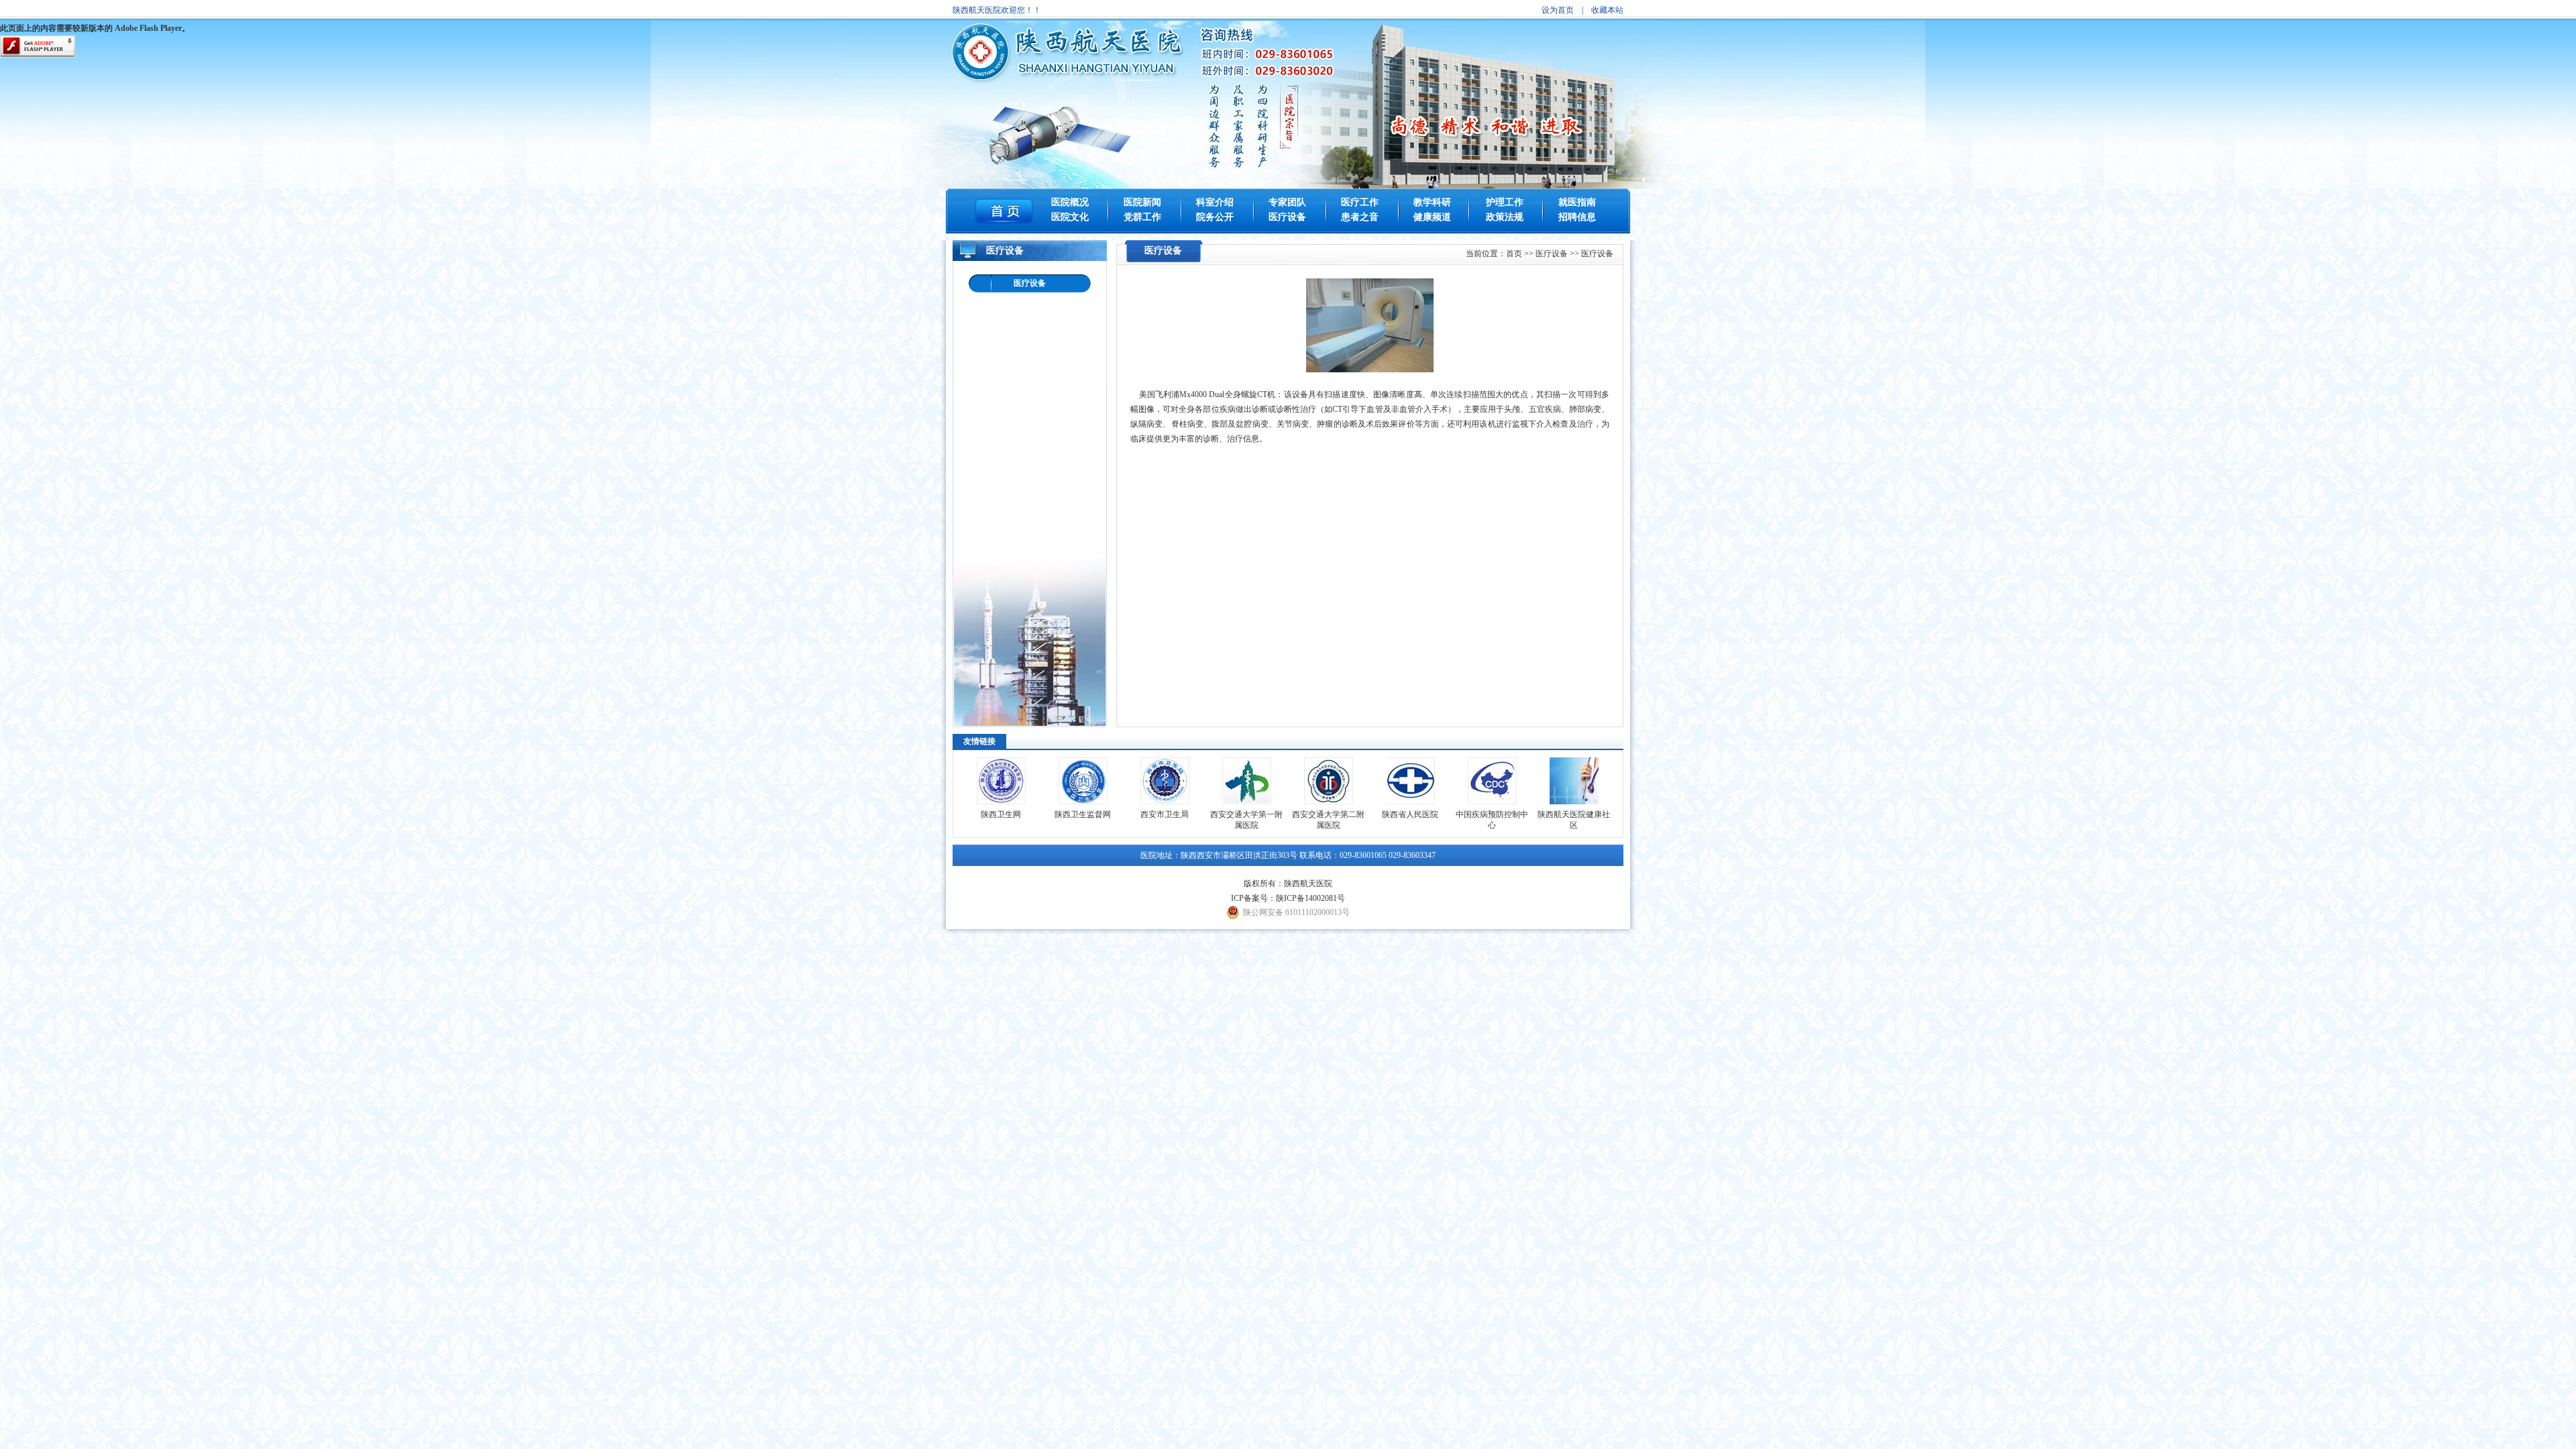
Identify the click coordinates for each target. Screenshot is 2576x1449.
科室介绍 (1215, 202)
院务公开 (1215, 217)
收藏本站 (1607, 10)
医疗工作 (1360, 202)
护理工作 (1505, 202)
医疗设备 (1287, 217)
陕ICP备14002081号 (1310, 898)
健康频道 (1432, 217)
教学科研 (1432, 202)
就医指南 (1577, 202)
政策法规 (1505, 217)
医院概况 (1070, 202)
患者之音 (1360, 217)
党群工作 (1142, 217)
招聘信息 (1577, 217)
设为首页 (1558, 10)
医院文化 (1070, 217)
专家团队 (1287, 202)
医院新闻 (1142, 202)
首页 (1514, 254)
